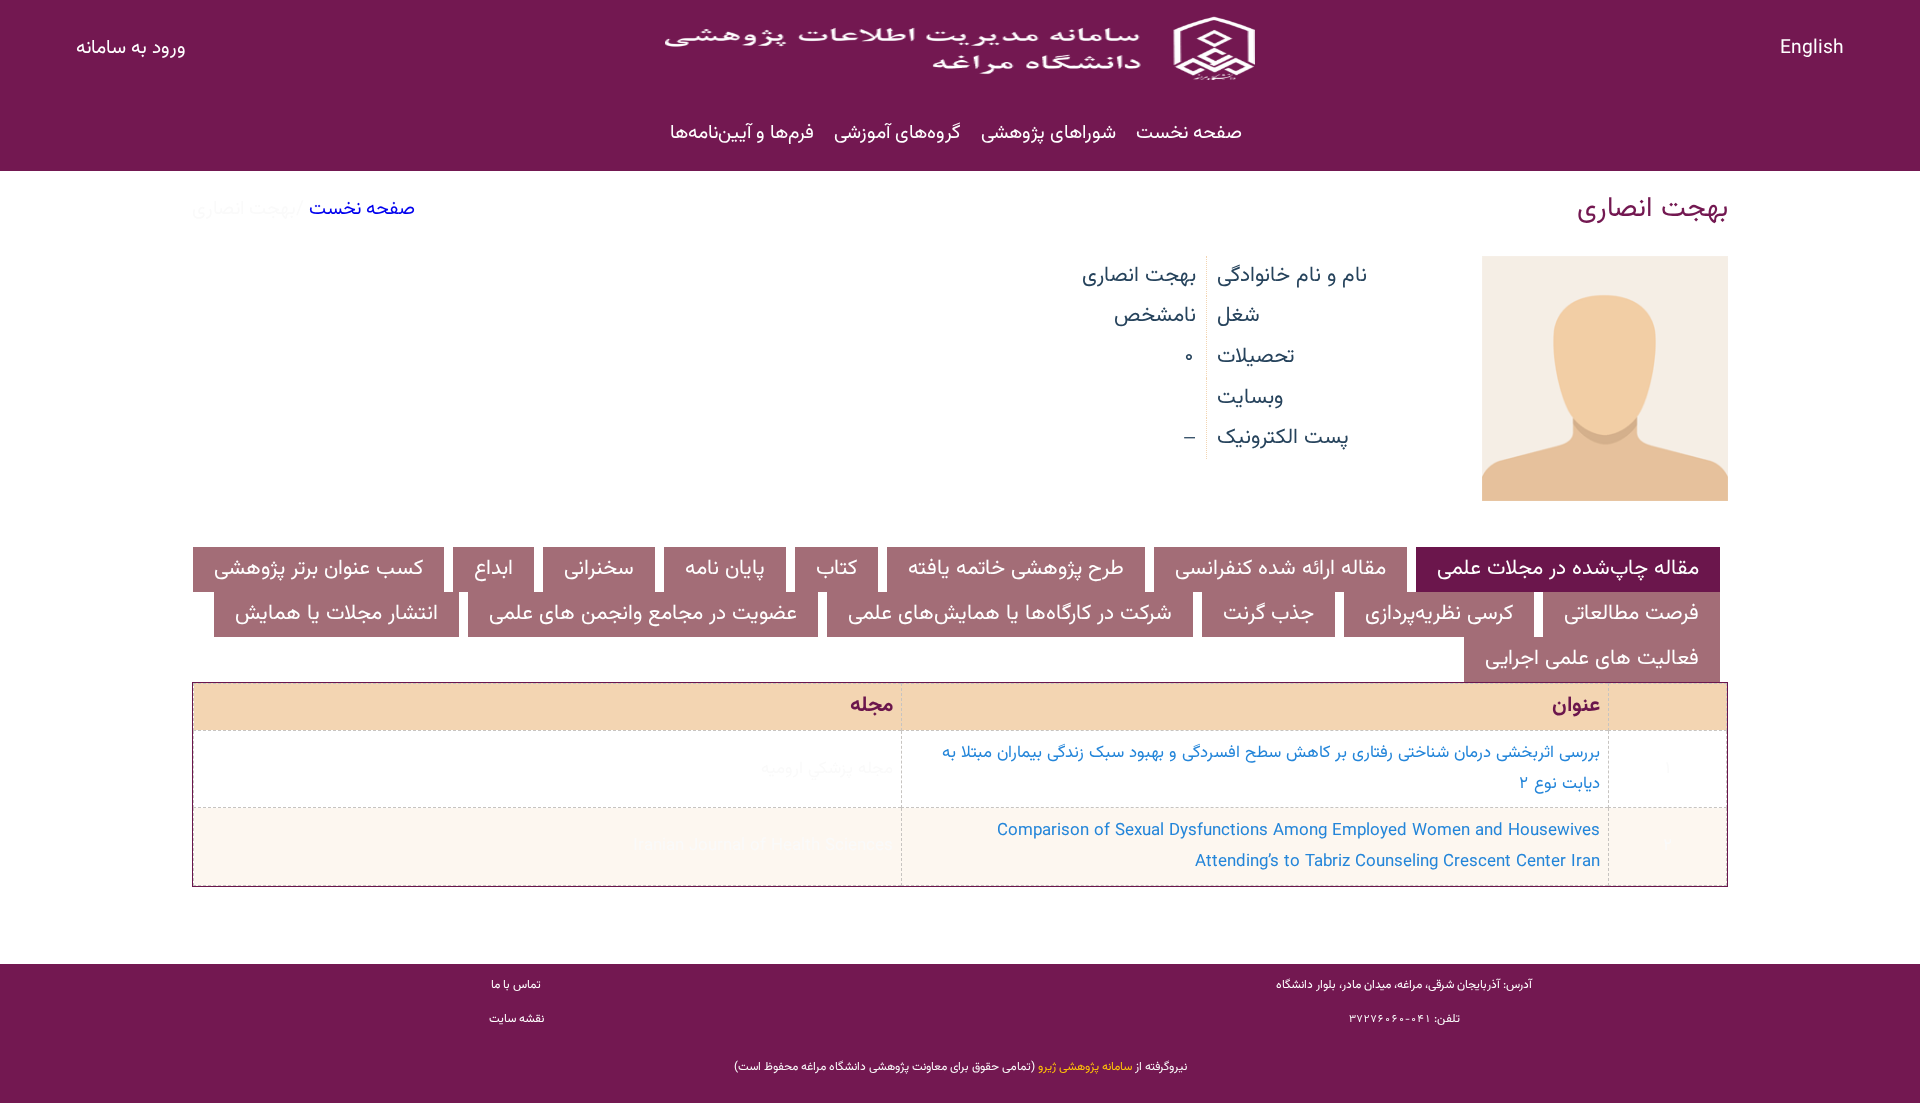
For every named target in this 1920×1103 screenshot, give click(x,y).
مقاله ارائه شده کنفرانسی (1280, 568)
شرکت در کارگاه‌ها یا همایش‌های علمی (1010, 613)
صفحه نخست (1189, 133)
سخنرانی (599, 568)
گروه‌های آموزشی (897, 133)
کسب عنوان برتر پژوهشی (318, 568)
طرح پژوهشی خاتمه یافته (1016, 568)
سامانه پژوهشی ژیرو (1085, 1067)
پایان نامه (725, 568)
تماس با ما (516, 985)
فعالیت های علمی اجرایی (1592, 658)
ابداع (493, 568)
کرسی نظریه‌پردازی (1439, 613)
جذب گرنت (1268, 613)
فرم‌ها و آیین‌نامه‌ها (742, 133)
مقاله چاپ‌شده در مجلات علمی (1568, 568)
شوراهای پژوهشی (1048, 133)
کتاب (836, 568)
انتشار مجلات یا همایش (336, 613)
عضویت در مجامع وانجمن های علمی (643, 613)
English (1812, 48)
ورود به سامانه (131, 48)
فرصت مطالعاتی (1631, 613)
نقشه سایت (516, 1019)
